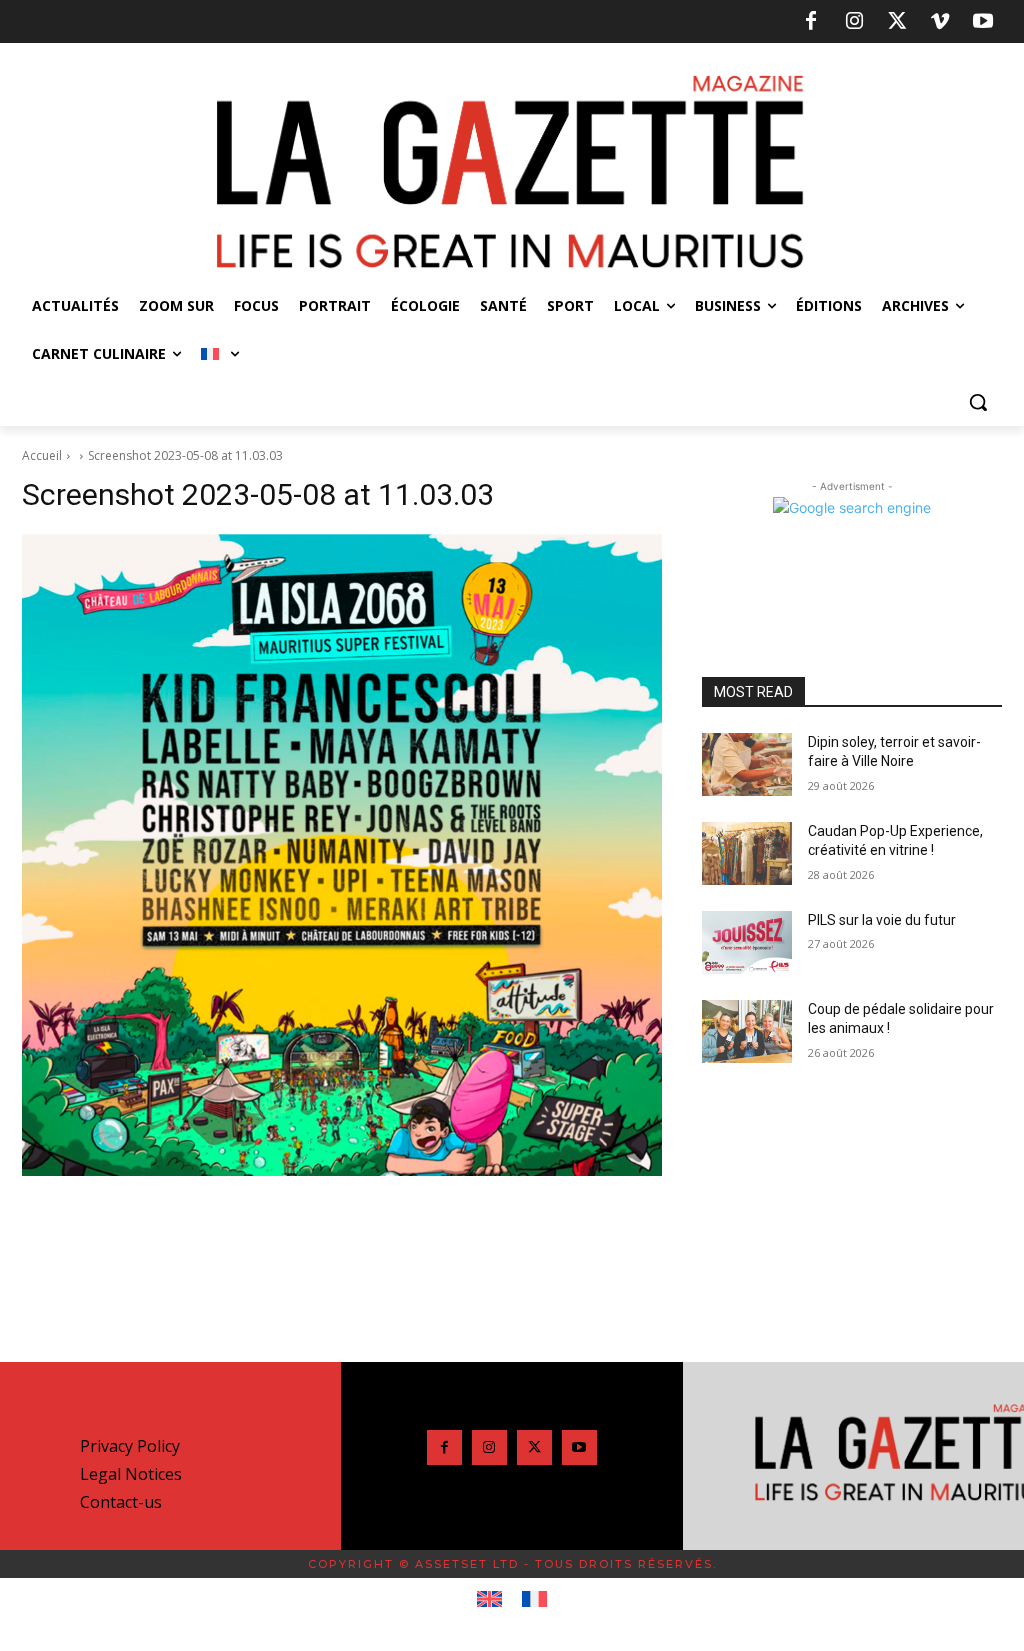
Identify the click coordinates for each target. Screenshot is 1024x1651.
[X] (897, 22)
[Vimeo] (940, 22)
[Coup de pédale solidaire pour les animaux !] (747, 1031)
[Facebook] (811, 22)
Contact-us (121, 1502)
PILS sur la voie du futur (882, 920)
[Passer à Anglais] (489, 1600)
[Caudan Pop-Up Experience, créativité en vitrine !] (747, 853)
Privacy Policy (130, 1446)
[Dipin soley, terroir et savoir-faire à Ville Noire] (747, 764)
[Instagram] (854, 22)
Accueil (42, 455)
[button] (978, 402)
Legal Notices (131, 1474)
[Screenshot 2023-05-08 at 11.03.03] (342, 854)
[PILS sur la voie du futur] (747, 942)
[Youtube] (983, 22)
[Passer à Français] (534, 1600)
